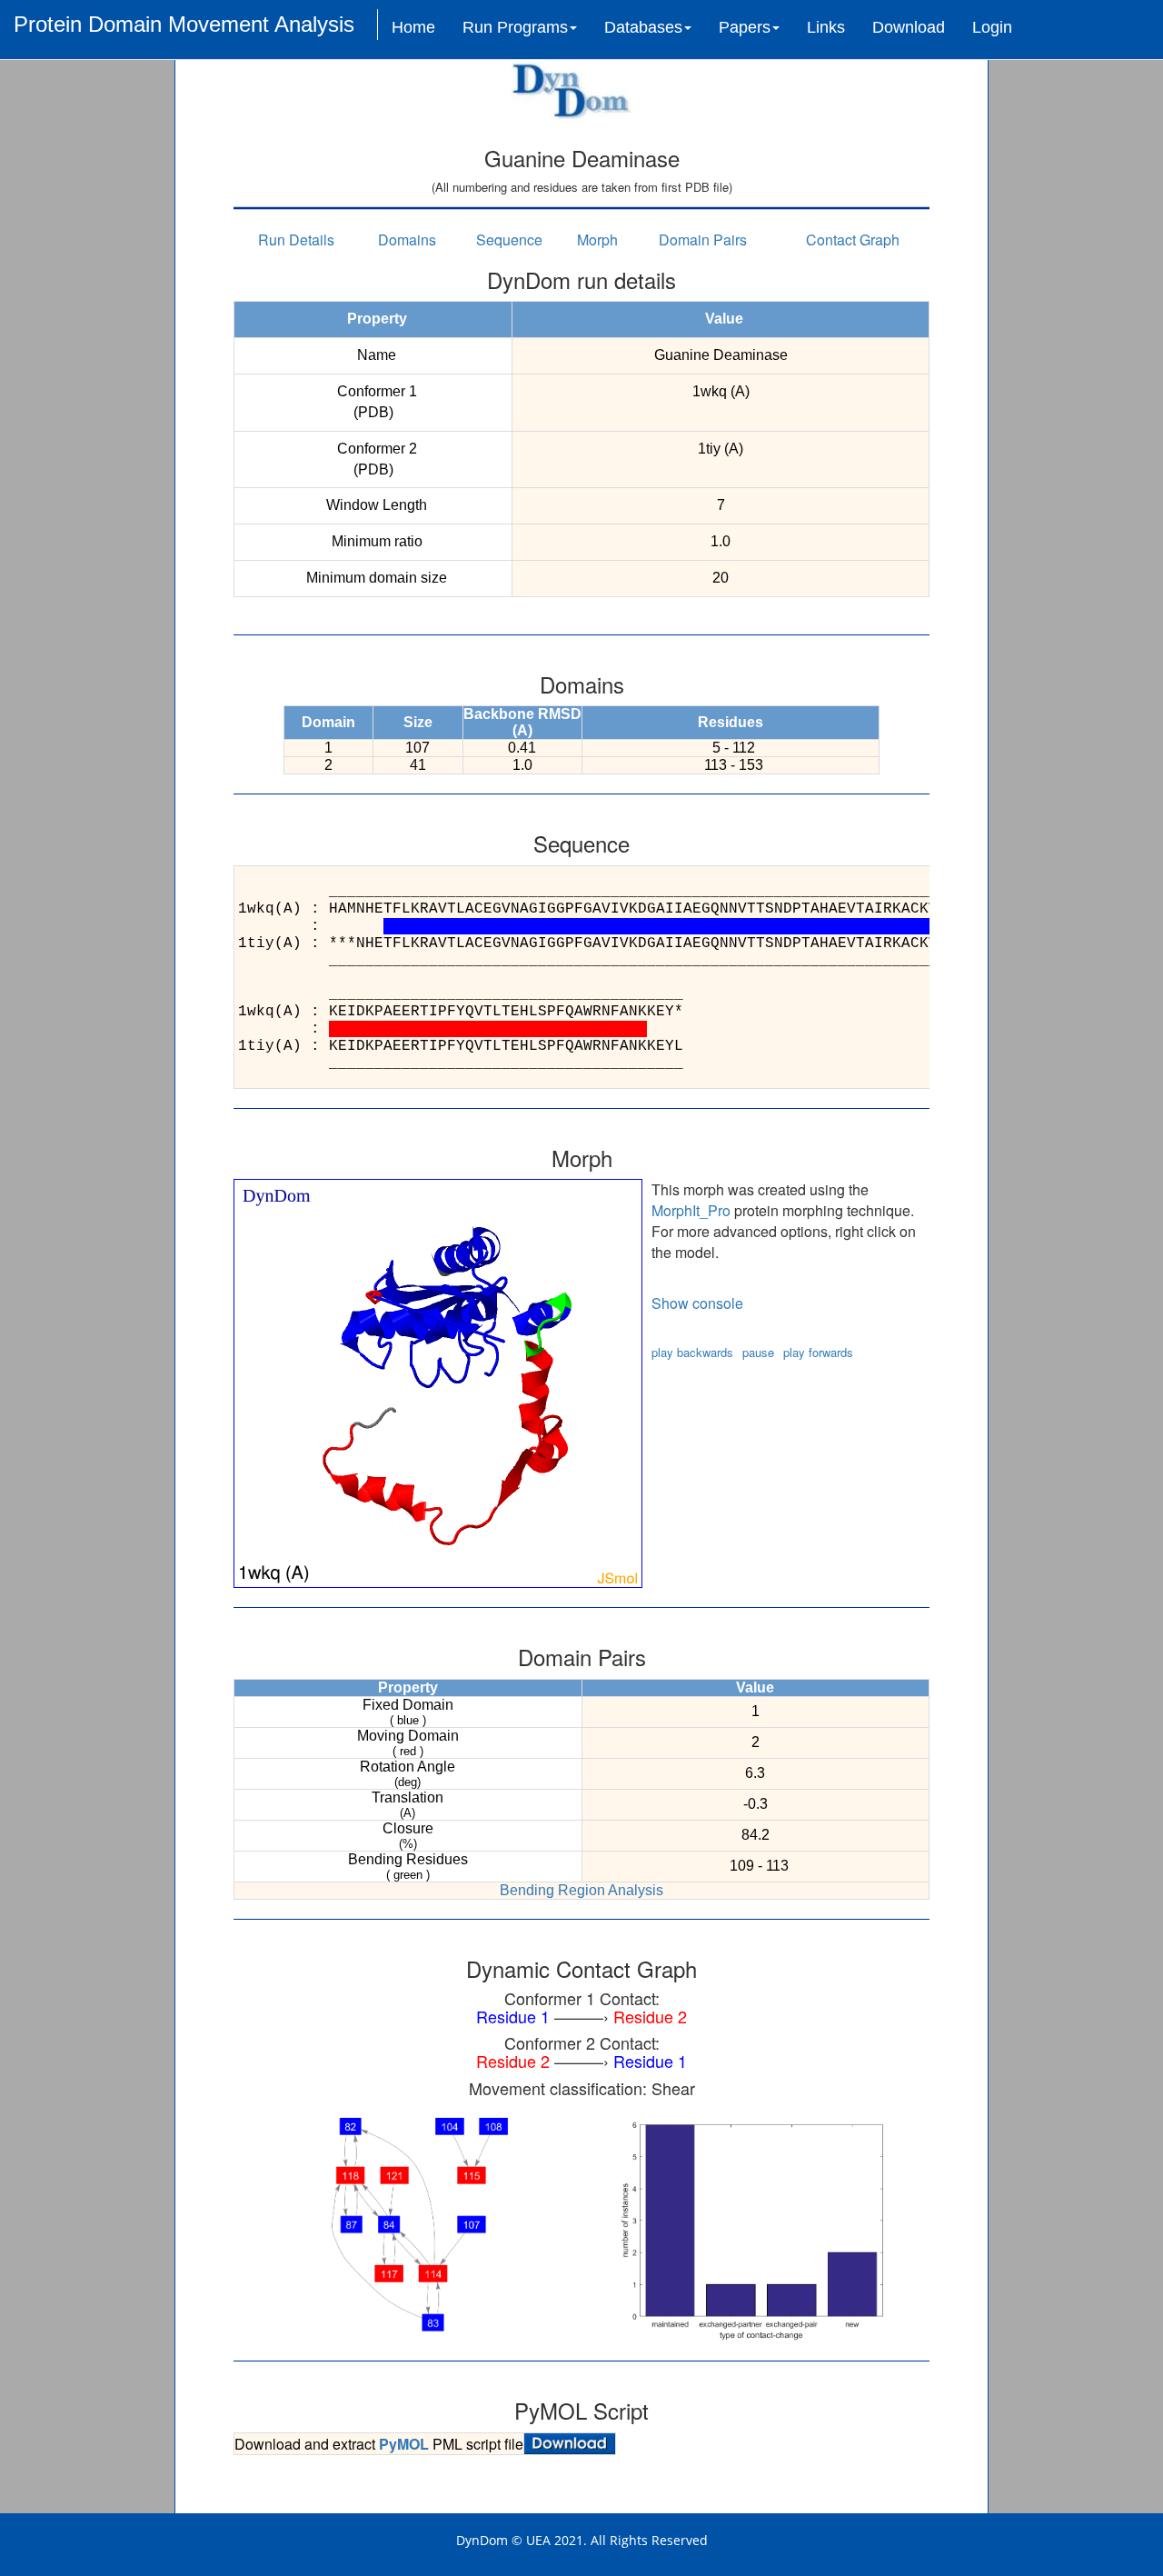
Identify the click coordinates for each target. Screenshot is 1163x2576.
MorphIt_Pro (691, 1210)
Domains (407, 240)
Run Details (296, 240)
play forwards (818, 1352)
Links (826, 27)
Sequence (509, 240)
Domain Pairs (703, 240)
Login (992, 27)
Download (909, 27)
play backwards (692, 1352)
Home (413, 27)
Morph (597, 240)
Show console (697, 1303)
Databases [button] (643, 27)
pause (758, 1352)
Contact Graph (853, 240)
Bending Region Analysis (581, 1890)
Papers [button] (745, 27)
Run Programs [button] (515, 27)
